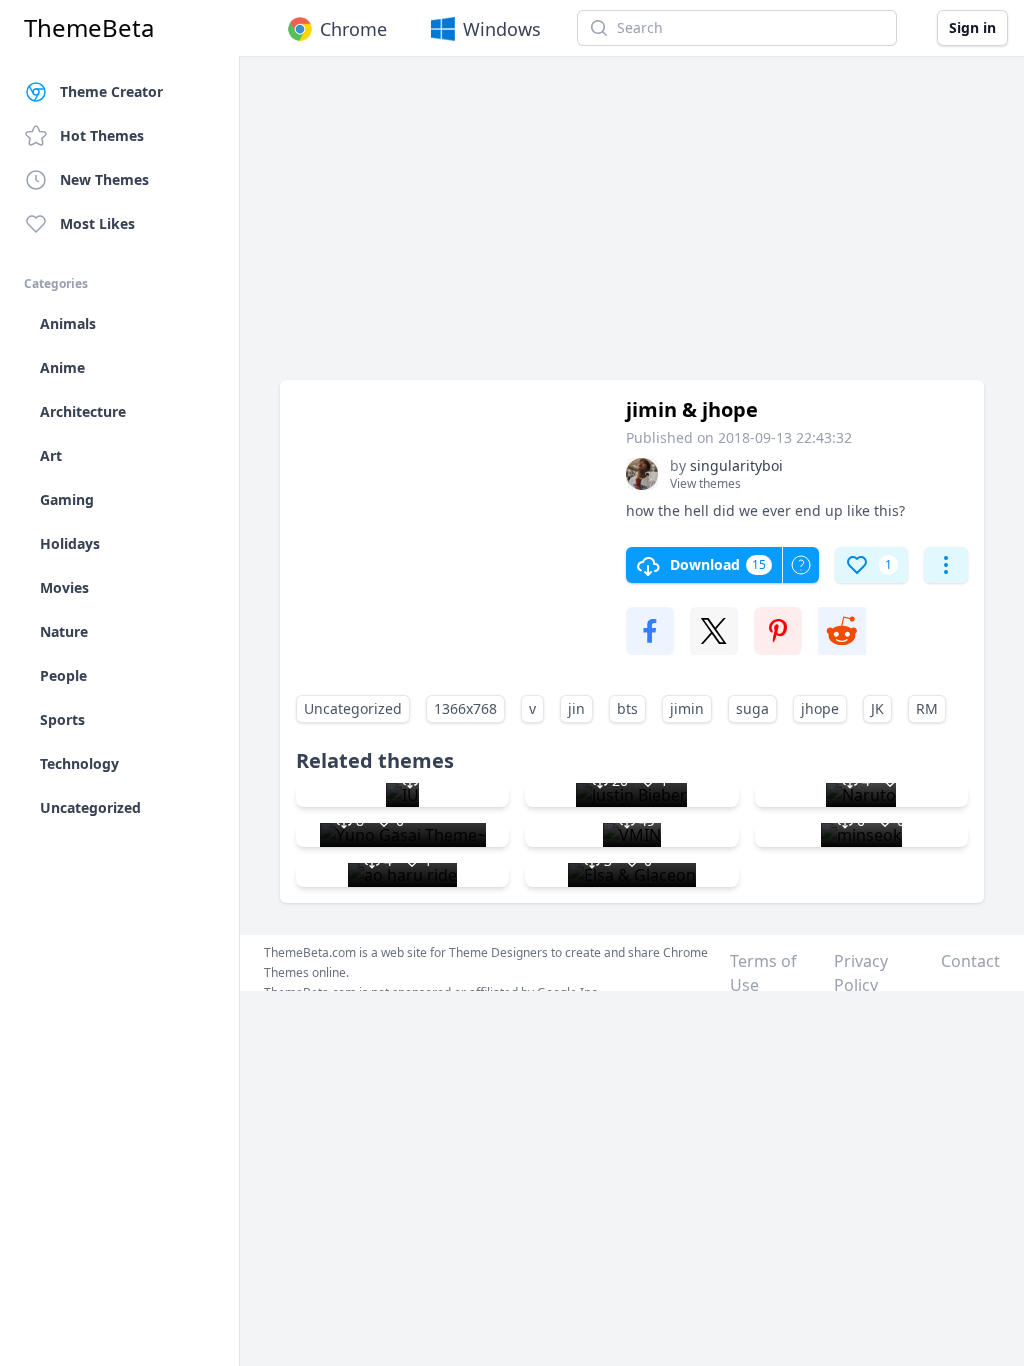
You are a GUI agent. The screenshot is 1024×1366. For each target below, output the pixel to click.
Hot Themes (102, 135)
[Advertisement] (632, 228)
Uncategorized (353, 708)
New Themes (104, 179)
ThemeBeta (89, 28)
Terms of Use (763, 973)
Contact (970, 961)
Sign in (972, 27)
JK (877, 708)
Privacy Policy (861, 973)
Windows (502, 29)
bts (627, 708)
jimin (687, 708)
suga (752, 708)
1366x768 (465, 708)
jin (576, 708)
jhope (820, 708)
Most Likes (97, 223)
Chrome (353, 29)
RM (927, 708)
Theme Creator (111, 91)
